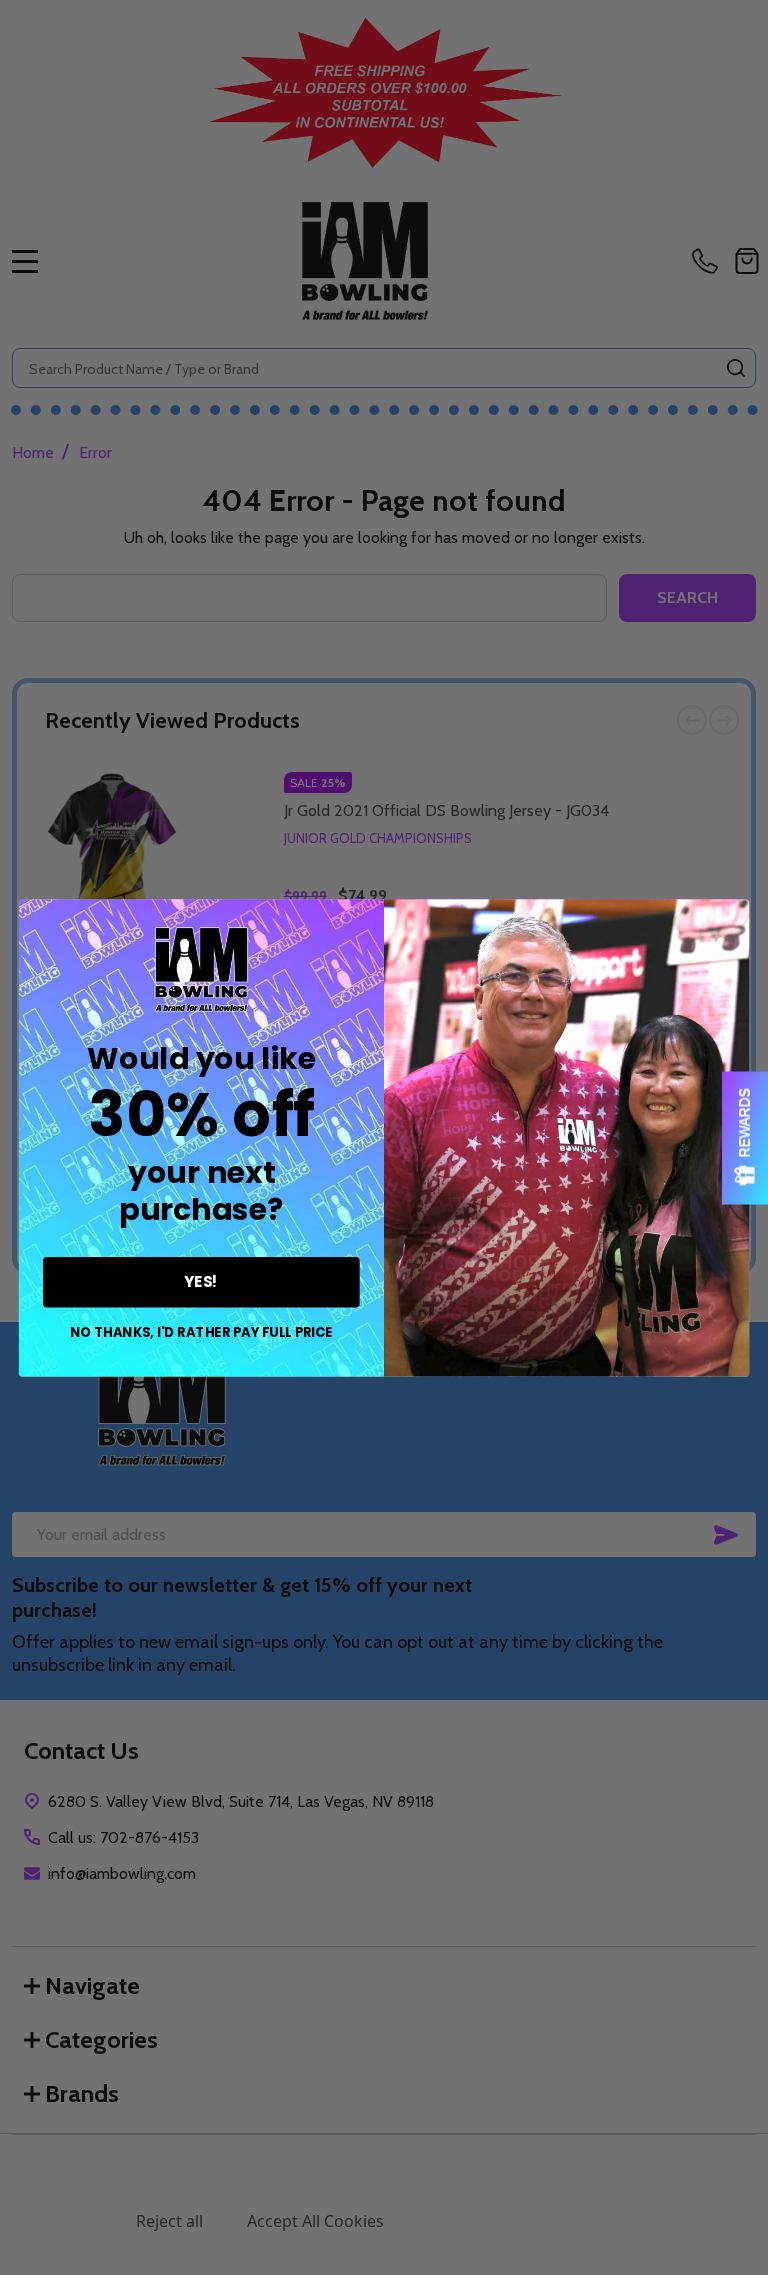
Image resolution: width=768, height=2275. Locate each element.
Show (745, 1137)
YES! (201, 1281)
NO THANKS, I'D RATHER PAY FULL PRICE (201, 1332)
